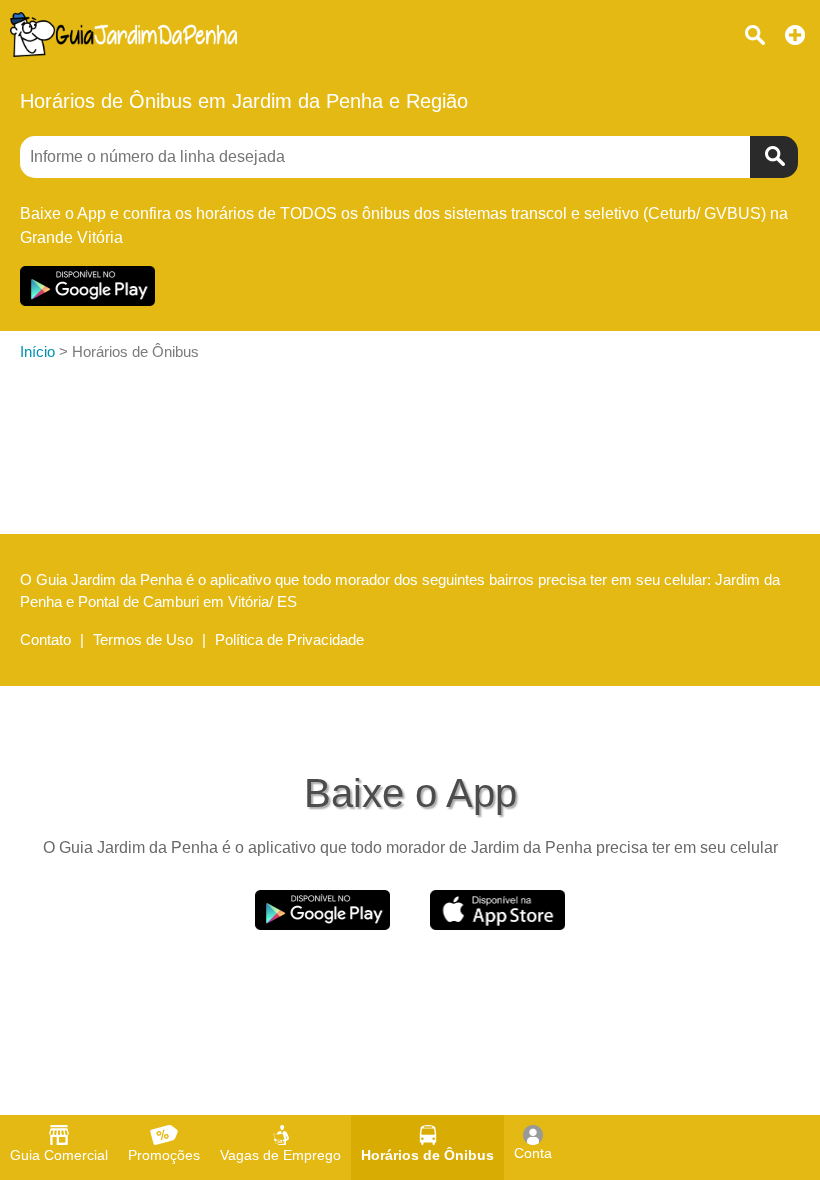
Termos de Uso (143, 639)
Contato (45, 639)
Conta (533, 1153)
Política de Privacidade (289, 639)
